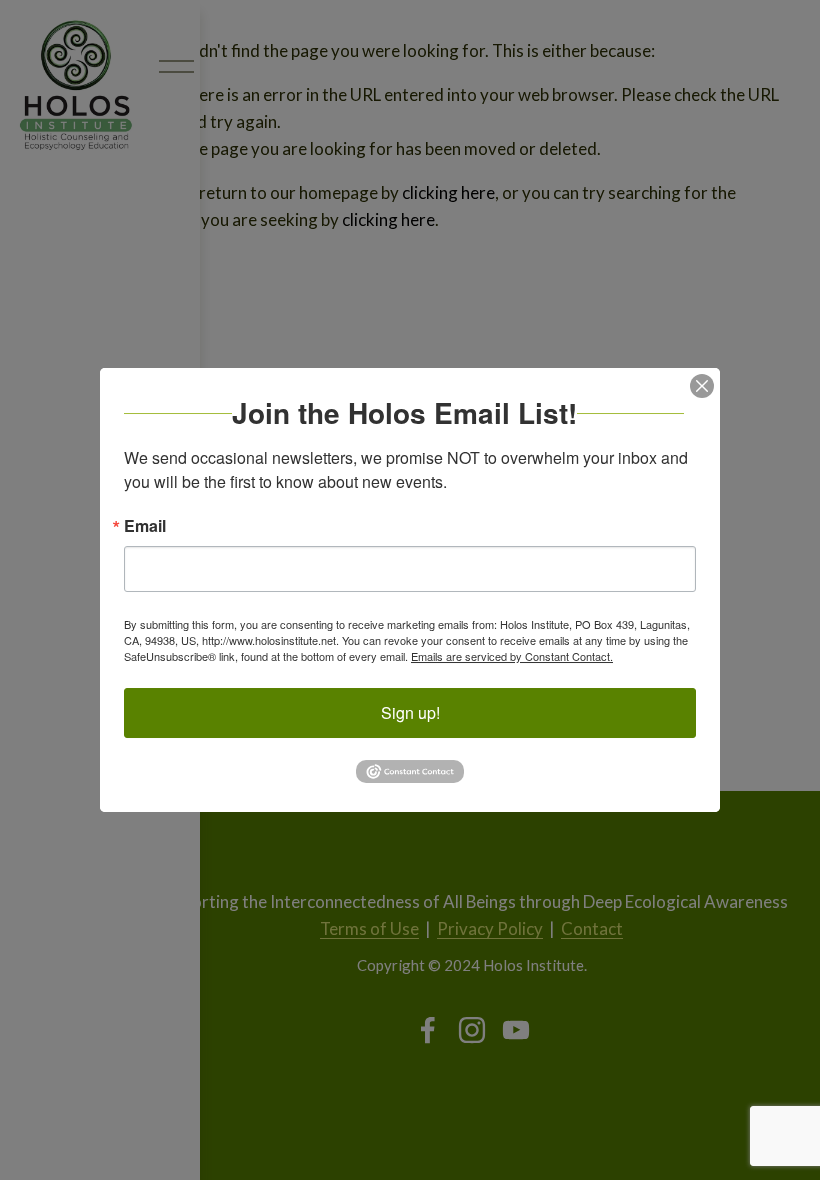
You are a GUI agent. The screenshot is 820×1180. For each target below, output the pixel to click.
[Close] (702, 386)
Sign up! (410, 712)
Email (145, 526)
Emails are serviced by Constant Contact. (512, 656)
